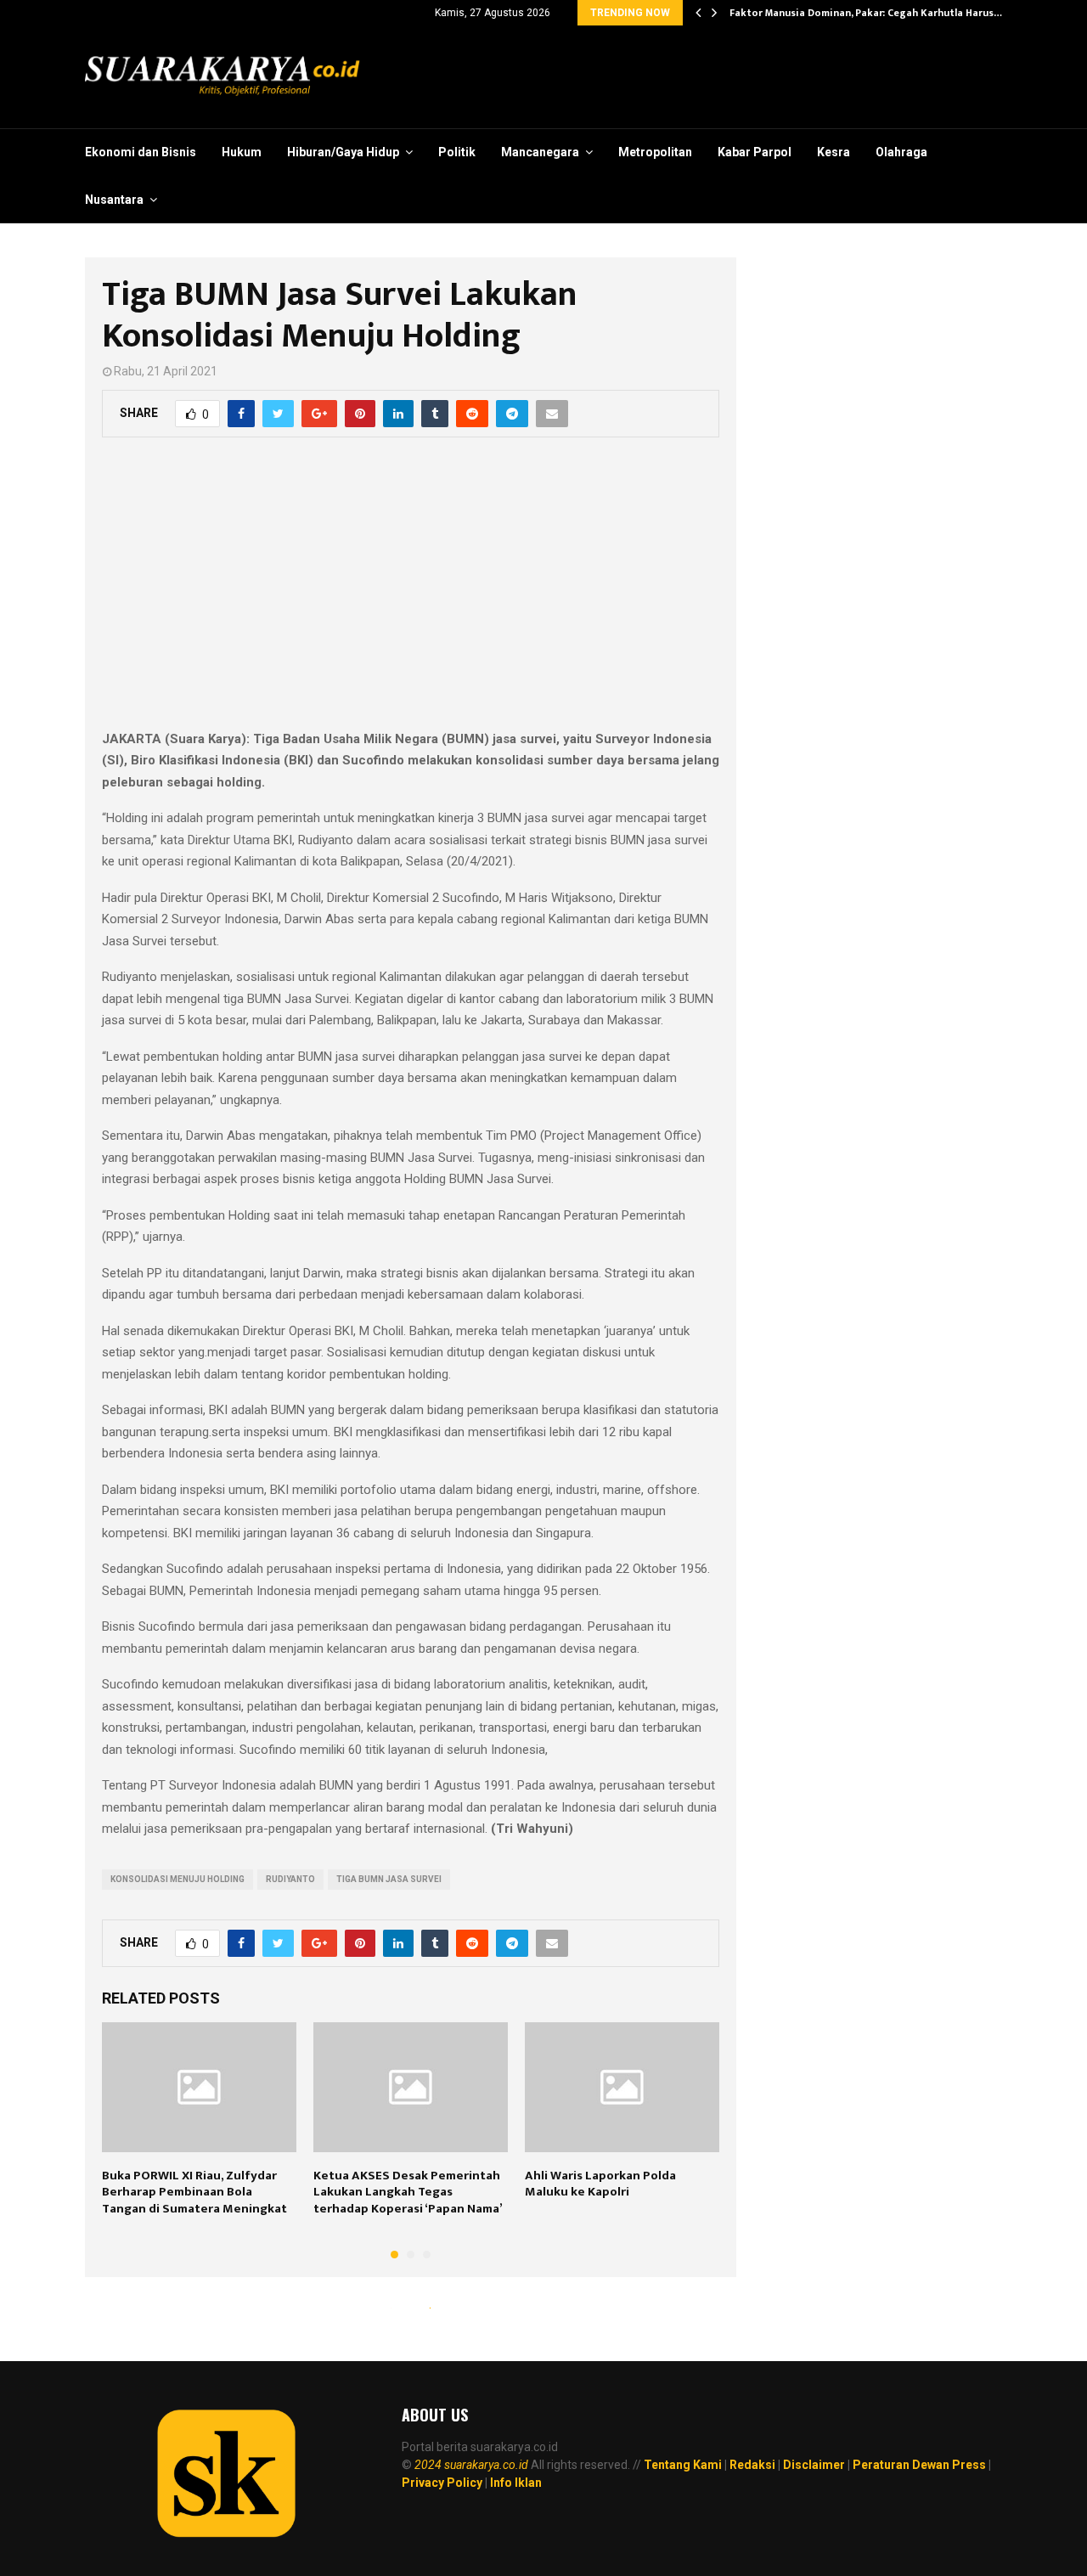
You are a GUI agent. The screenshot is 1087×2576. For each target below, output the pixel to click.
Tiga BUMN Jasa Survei (389, 1879)
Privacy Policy (442, 2483)
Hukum (242, 152)
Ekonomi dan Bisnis (141, 152)
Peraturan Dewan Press (919, 2465)
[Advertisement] (411, 593)
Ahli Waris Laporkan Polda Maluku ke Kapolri (600, 2184)
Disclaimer (814, 2465)
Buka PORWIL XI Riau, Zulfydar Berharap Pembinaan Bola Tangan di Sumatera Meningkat (194, 2192)
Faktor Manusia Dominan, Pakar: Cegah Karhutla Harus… (866, 13)
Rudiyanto (290, 1879)
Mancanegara (540, 152)
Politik (457, 152)
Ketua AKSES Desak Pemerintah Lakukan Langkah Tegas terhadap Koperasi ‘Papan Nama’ (408, 2192)
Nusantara (114, 200)
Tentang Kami (683, 2465)
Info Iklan (516, 2483)
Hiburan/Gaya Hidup (343, 152)
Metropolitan (655, 152)
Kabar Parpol (755, 152)
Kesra (834, 152)
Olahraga (901, 152)
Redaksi (752, 2465)
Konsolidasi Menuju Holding (177, 1879)
